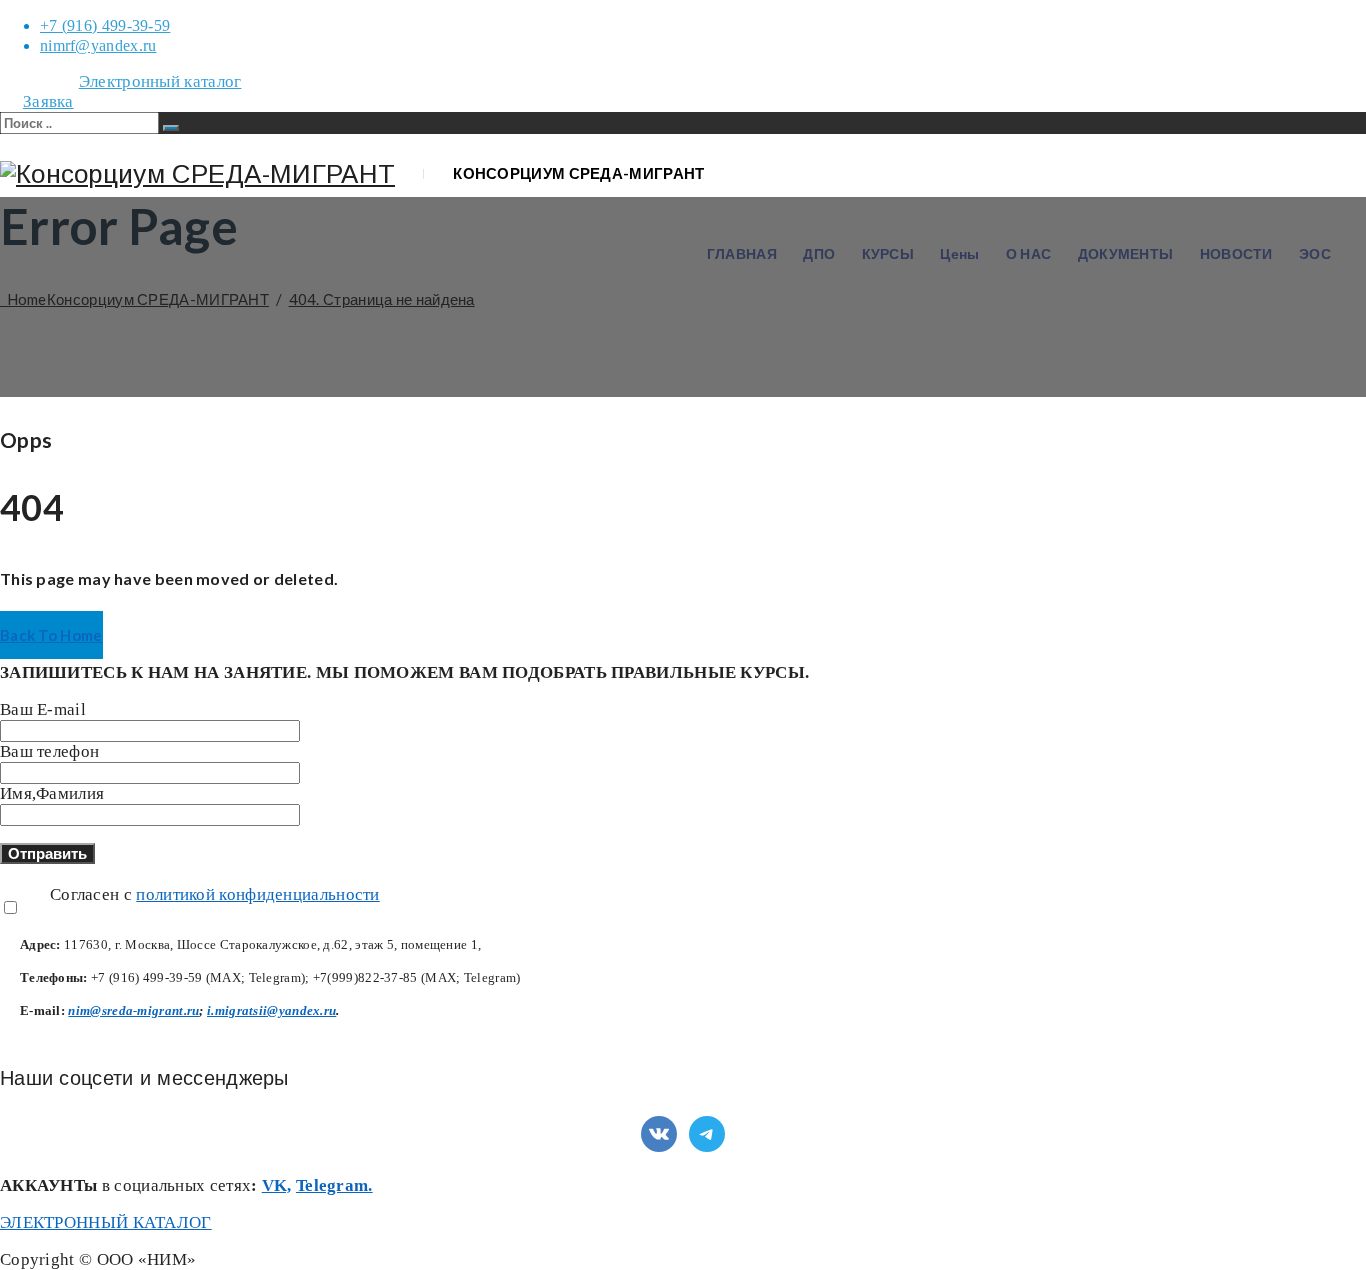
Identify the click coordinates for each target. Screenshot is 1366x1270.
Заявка (48, 101)
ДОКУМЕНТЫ (1126, 253)
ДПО (819, 253)
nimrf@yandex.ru (98, 45)
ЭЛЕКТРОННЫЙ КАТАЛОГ (106, 1222)
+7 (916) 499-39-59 (105, 25)
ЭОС (1315, 253)
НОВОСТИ (1236, 253)
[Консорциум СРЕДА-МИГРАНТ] (197, 174)
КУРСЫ (888, 253)
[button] (51, 635)
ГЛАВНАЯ (742, 253)
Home (134, 299)
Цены (959, 253)
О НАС (1029, 253)
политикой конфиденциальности (257, 894)
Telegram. (334, 1185)
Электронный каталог (160, 81)
